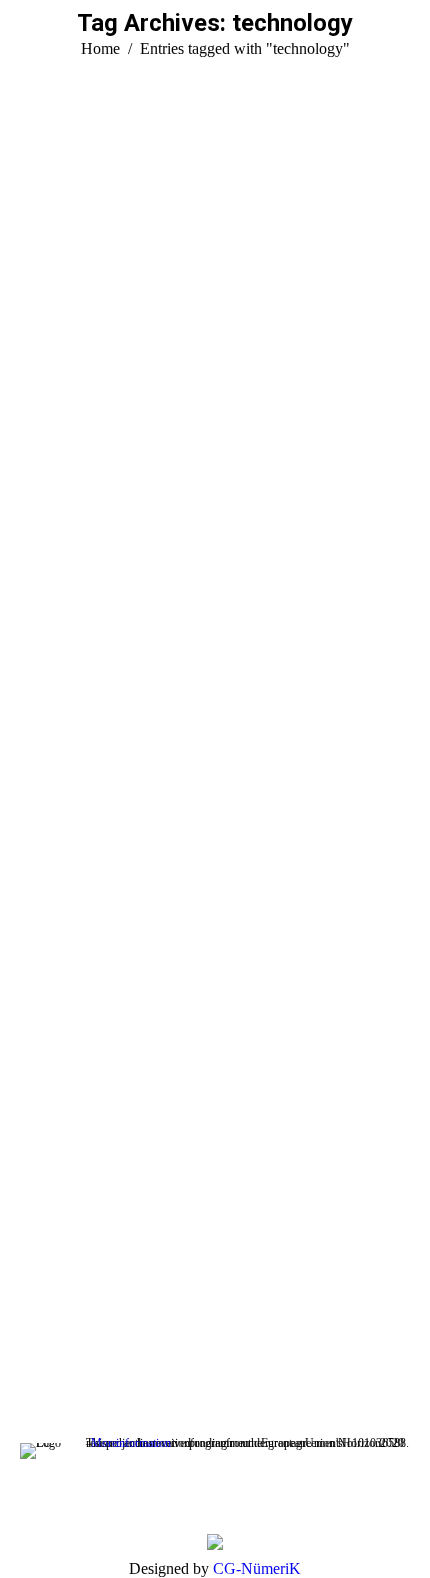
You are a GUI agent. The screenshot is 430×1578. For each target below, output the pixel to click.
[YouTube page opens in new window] (35, 1333)
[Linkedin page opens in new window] (65, 1333)
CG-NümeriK (257, 1568)
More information (131, 1443)
